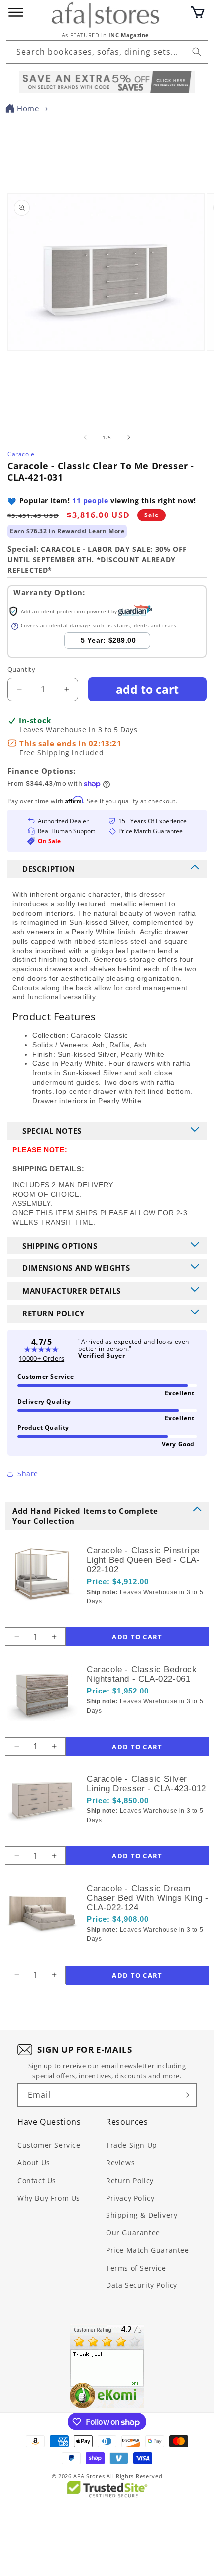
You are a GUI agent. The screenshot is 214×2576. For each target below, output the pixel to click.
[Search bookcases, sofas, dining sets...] (197, 52)
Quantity (21, 669)
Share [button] (28, 1474)
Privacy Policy (130, 2198)
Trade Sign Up (132, 2145)
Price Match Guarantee (148, 2250)
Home (28, 108)
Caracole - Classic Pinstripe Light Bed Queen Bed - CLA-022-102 (143, 1560)
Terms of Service (136, 2268)
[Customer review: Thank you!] (107, 2366)
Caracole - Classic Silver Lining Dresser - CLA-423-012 (146, 1784)
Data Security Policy (142, 2285)
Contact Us (37, 2180)
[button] (198, 12)
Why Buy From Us (49, 2198)
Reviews (120, 2163)
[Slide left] (85, 437)
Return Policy (130, 2180)
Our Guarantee (133, 2233)
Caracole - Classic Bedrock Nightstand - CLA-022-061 (142, 1674)
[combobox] (107, 52)
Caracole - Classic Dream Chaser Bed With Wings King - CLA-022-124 (148, 1898)
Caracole (21, 454)
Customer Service (49, 2145)
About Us (34, 2163)
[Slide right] (129, 437)
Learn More (106, 531)
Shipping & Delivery (142, 2215)
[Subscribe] (185, 2095)
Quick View (140, 1618)
